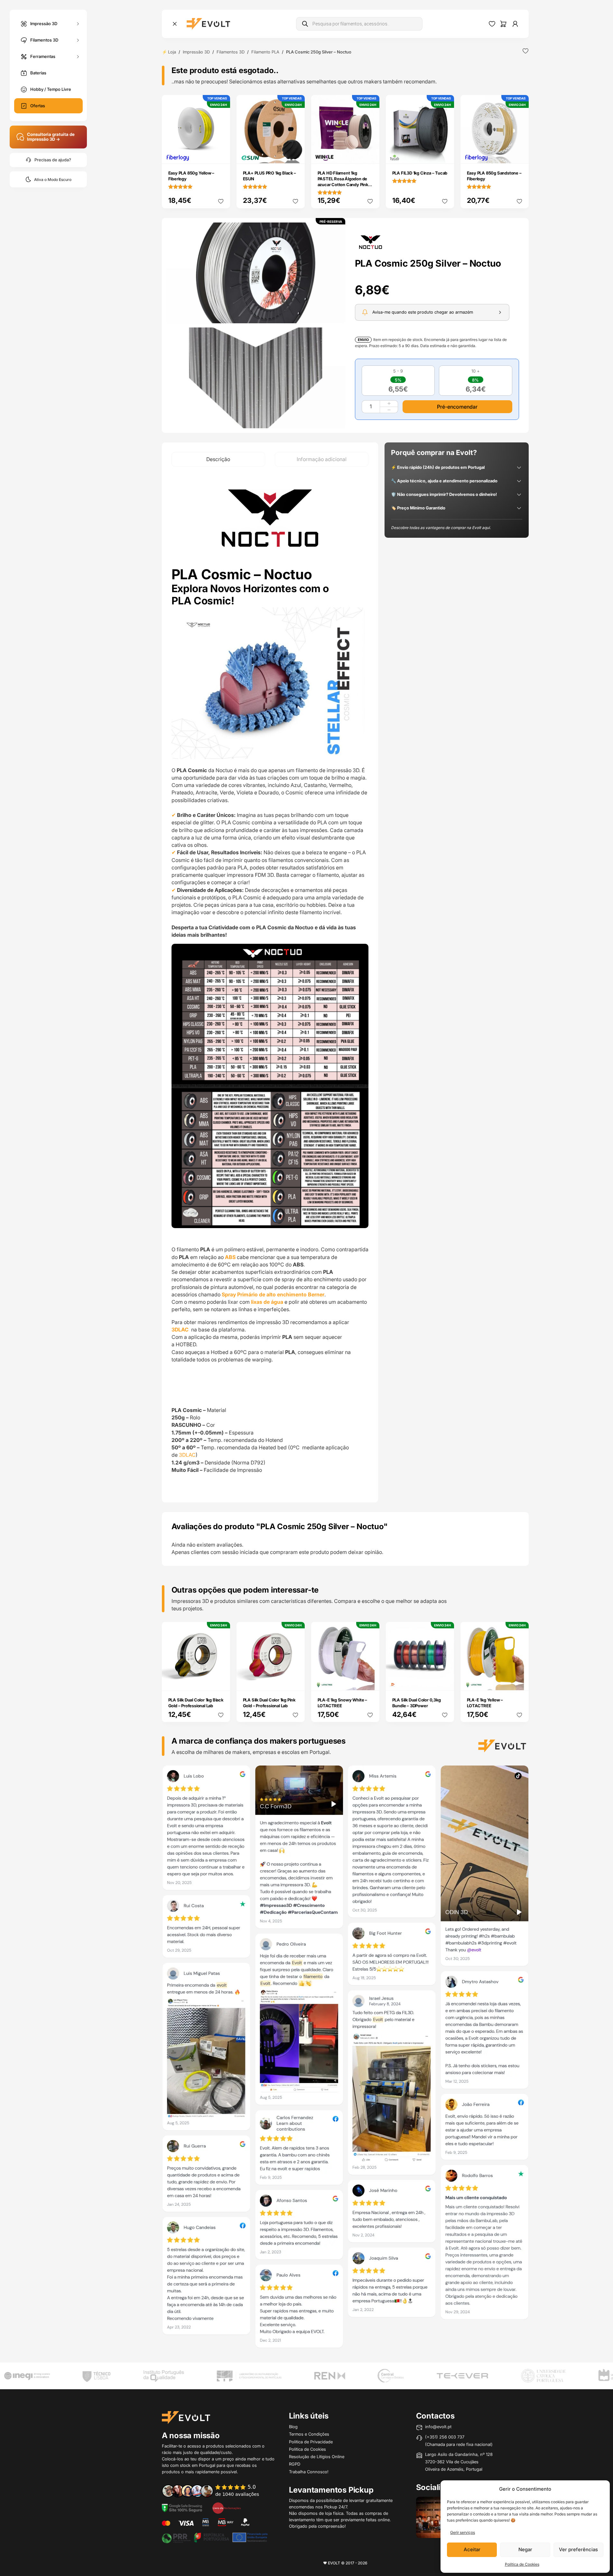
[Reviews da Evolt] (215, 2491)
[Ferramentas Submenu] (78, 57)
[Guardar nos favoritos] (525, 51)
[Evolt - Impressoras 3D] (208, 24)
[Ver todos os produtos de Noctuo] (371, 241)
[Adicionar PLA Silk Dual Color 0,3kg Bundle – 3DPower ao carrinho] (445, 1681)
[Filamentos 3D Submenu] (78, 40)
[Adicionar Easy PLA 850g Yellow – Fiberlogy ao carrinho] (221, 154)
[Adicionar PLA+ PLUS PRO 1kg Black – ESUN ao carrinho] (295, 154)
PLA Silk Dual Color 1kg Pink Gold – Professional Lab (269, 1703)
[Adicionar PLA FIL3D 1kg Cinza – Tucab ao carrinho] (445, 154)
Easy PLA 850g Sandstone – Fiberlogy (494, 176)
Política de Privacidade (311, 2442)
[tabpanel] (270, 985)
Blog (293, 2427)
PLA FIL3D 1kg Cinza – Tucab (420, 173)
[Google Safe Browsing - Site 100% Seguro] (182, 2507)
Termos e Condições (309, 2434)
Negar (525, 2549)
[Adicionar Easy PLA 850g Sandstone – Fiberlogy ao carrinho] (519, 154)
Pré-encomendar (457, 407)
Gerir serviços (463, 2532)
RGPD (295, 2464)
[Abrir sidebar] (175, 24)
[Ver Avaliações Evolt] (345, 2059)
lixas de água (267, 1302)
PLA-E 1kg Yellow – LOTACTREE (485, 1703)
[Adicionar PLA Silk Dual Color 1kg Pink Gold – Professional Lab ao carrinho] (295, 1681)
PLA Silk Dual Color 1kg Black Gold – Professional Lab (196, 1703)
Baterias (38, 73)
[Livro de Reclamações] (227, 2507)
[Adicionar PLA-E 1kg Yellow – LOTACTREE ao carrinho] (519, 1681)
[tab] (218, 459)
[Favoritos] (492, 24)
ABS (230, 1257)
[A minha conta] (515, 24)
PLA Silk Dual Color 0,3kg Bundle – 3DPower (417, 1703)
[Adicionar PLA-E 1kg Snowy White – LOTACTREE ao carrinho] (370, 1681)
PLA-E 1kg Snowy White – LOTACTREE (342, 1703)
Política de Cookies (522, 2564)
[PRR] (215, 2537)
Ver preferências (578, 2549)
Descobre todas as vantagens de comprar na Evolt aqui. (441, 528)
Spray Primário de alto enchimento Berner (272, 1294)
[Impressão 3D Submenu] (78, 24)
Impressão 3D (44, 23)
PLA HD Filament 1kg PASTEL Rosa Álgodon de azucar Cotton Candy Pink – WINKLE (344, 182)
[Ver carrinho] (503, 24)
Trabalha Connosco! (309, 2472)
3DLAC (181, 1330)
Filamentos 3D (44, 40)
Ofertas (38, 106)
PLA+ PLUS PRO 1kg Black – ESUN (269, 176)
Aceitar (472, 2549)
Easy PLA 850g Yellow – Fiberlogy (191, 176)
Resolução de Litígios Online (317, 2457)
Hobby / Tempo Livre (51, 89)
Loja (172, 52)
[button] (256, 273)
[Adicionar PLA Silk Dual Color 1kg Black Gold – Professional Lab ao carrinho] (221, 1681)
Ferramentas (43, 56)
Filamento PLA (265, 52)
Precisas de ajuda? (53, 160)
